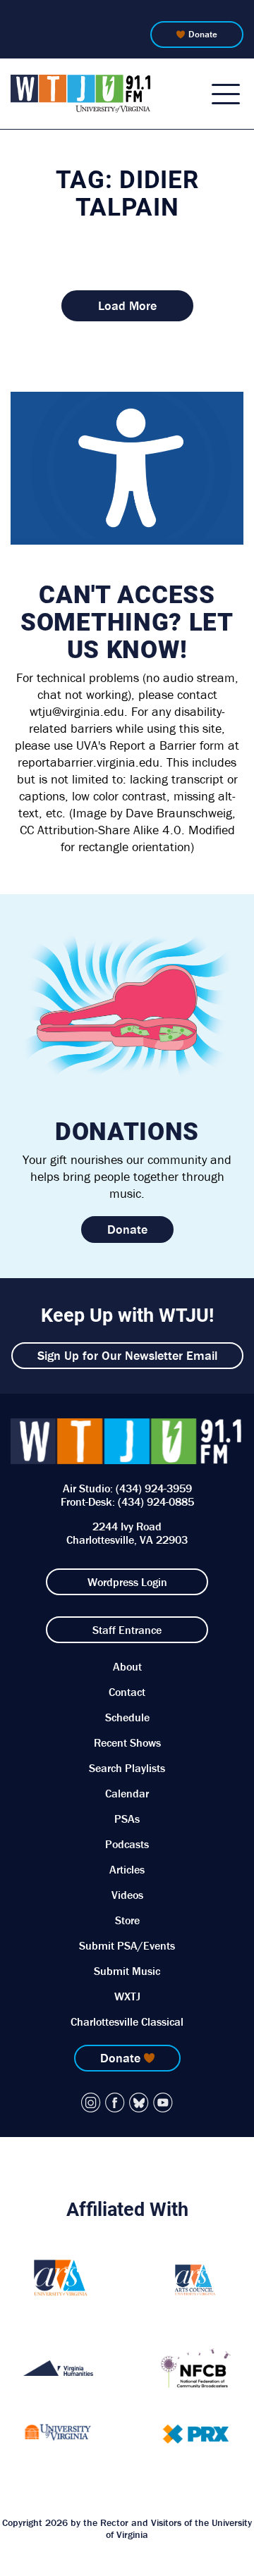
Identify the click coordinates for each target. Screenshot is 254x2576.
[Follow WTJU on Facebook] (115, 2103)
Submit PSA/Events (127, 1945)
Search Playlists (127, 1768)
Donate (203, 34)
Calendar (127, 1793)
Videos (127, 1895)
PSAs (127, 1819)
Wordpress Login (127, 1582)
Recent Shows (127, 1742)
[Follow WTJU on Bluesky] (139, 2103)
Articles (127, 1869)
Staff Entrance (127, 1630)
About (127, 1666)
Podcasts (127, 1844)
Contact (127, 1692)
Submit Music (127, 1971)
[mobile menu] (226, 94)
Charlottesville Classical (127, 2021)
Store (127, 1920)
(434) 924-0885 (156, 1501)
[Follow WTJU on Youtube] (163, 2103)
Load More (127, 305)
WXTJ (127, 1996)
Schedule (127, 1717)
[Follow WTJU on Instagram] (91, 2103)
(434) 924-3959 (154, 1488)
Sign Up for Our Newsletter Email (127, 1355)
